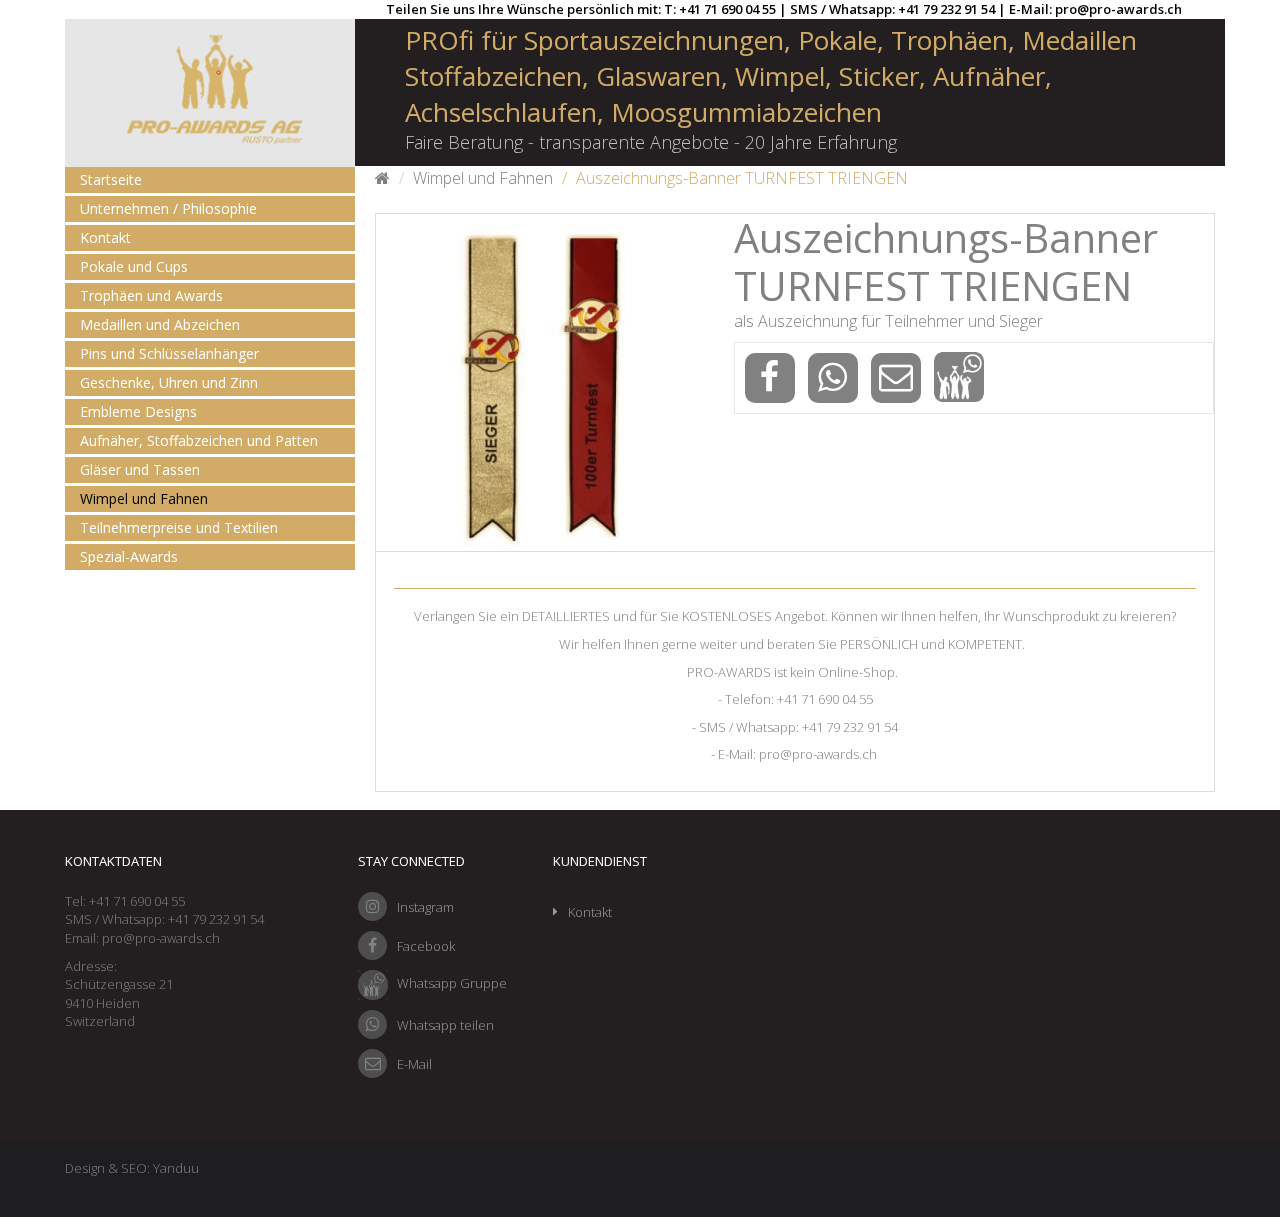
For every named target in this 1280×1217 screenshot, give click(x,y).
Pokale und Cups (134, 266)
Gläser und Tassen (140, 469)
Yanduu (176, 1168)
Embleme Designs (138, 411)
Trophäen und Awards (151, 295)
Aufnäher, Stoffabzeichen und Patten (199, 440)
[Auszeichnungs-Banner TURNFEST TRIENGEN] (544, 382)
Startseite (111, 179)
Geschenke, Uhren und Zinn (169, 382)
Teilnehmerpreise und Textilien (179, 527)
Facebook (426, 946)
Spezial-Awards (129, 556)
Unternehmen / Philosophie (168, 208)
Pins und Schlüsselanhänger (169, 353)
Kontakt (105, 237)
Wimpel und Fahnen (144, 498)
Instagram (425, 907)
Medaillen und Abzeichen (160, 324)
